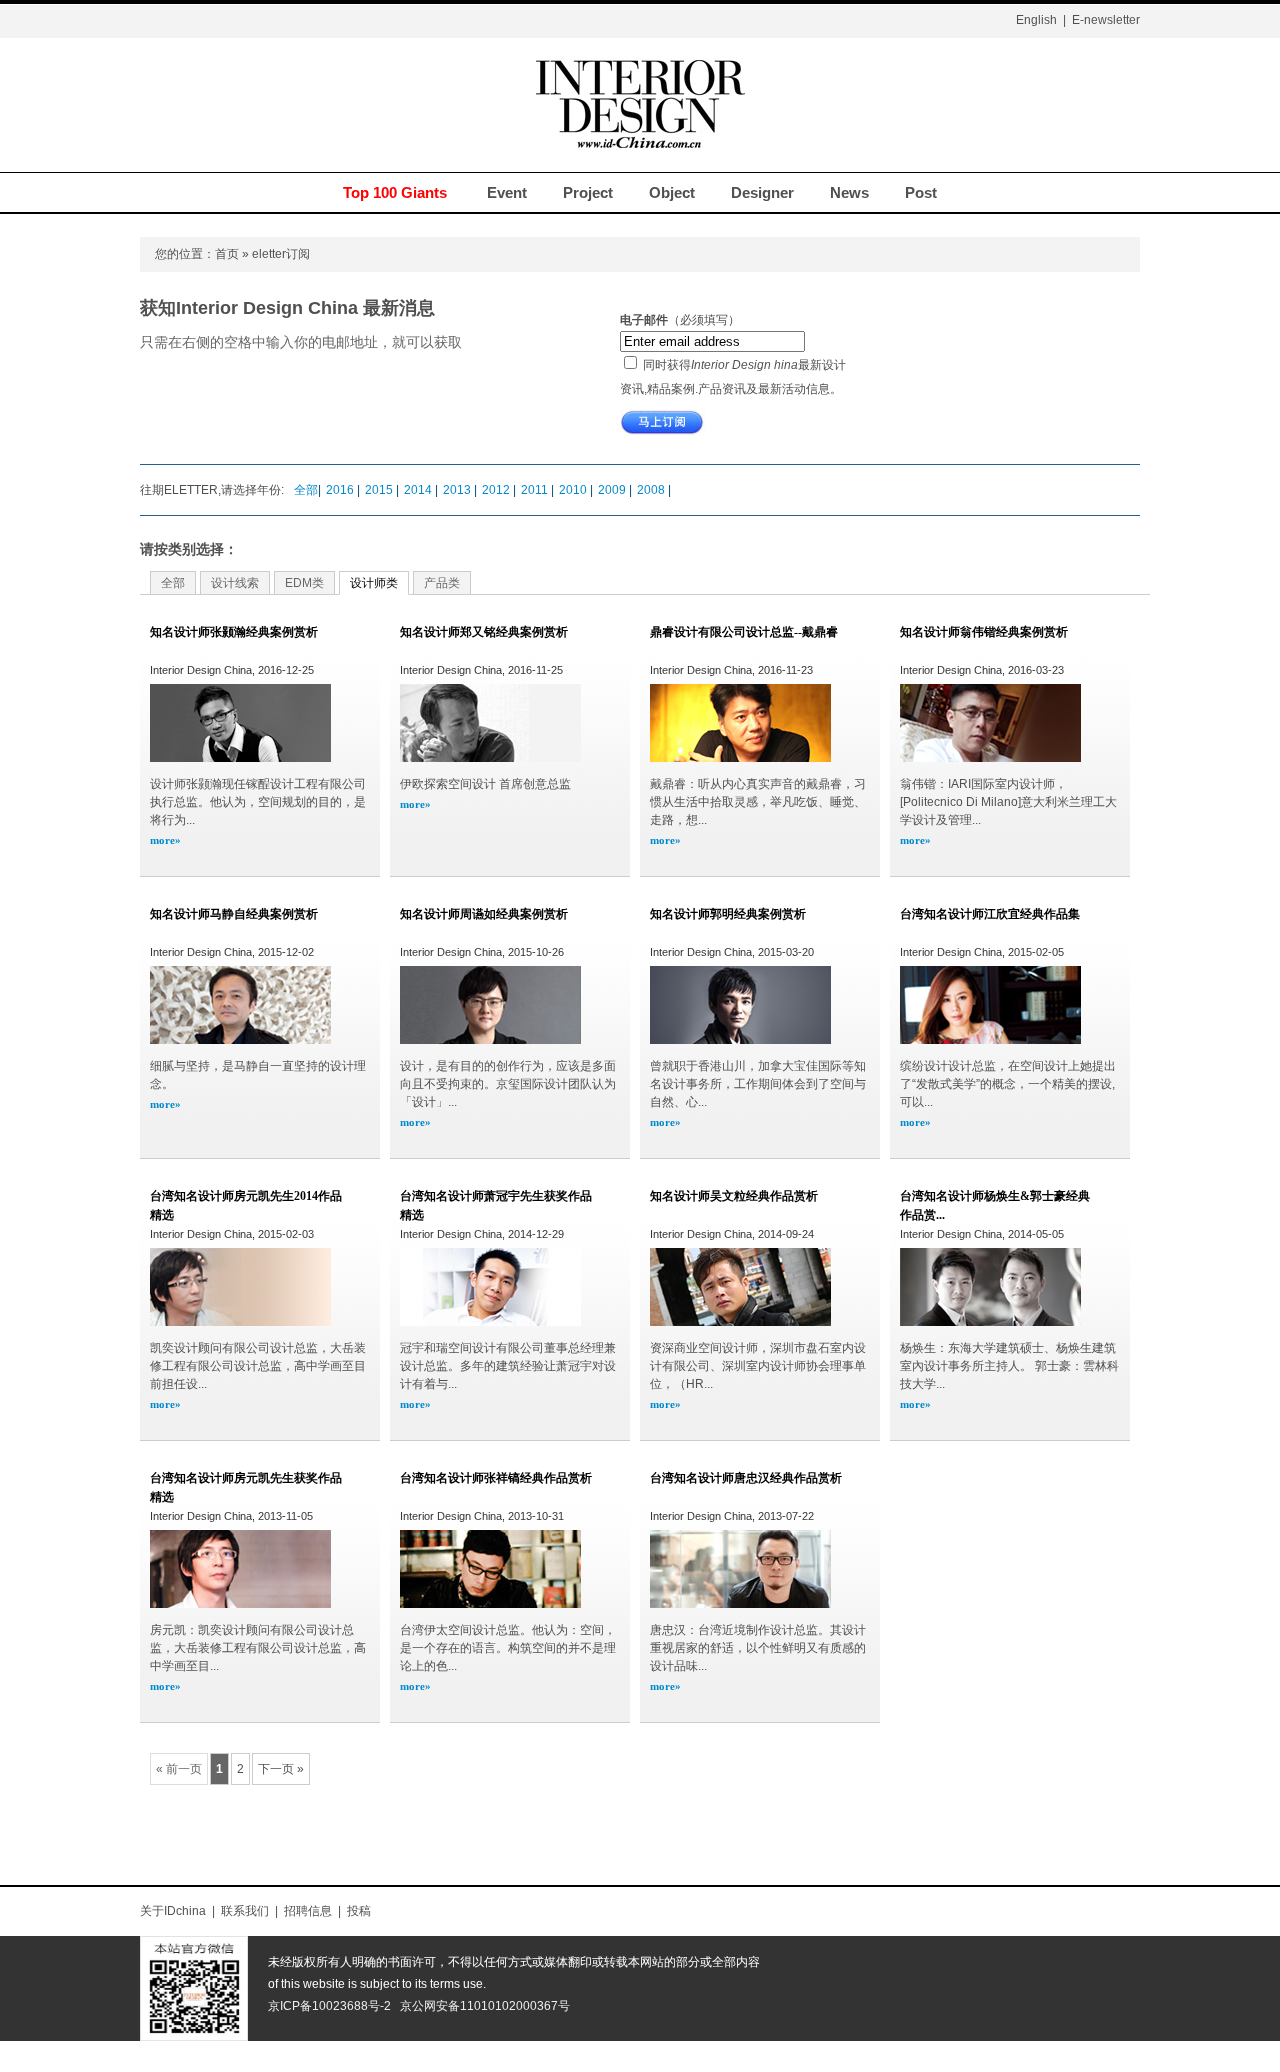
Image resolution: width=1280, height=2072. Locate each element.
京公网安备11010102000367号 (485, 2006)
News (849, 192)
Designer (762, 192)
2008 (652, 490)
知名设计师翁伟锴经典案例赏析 (984, 632)
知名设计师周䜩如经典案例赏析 (484, 914)
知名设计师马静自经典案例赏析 (234, 914)
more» (165, 840)
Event (507, 192)
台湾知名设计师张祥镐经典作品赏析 (496, 1478)
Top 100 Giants (395, 192)
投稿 (359, 1911)
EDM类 (304, 583)
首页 (227, 254)
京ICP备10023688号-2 (329, 2006)
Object (672, 192)
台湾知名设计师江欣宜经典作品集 (990, 914)
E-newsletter (1106, 20)
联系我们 (245, 1911)
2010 (574, 490)
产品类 (442, 583)
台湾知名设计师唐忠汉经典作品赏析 (746, 1478)
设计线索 (235, 583)
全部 (306, 490)
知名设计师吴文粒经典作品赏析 (734, 1196)
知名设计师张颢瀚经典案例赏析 (234, 632)
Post (921, 192)
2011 (536, 490)
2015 (380, 490)
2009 (613, 490)
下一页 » (281, 1769)
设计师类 (374, 583)
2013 (458, 490)
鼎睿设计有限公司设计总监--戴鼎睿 (744, 632)
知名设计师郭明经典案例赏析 (728, 914)
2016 (341, 490)
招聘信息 (308, 1911)
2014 (419, 490)
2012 (497, 490)
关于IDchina (173, 1911)
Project (588, 192)
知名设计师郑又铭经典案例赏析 (484, 632)
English (1036, 20)
